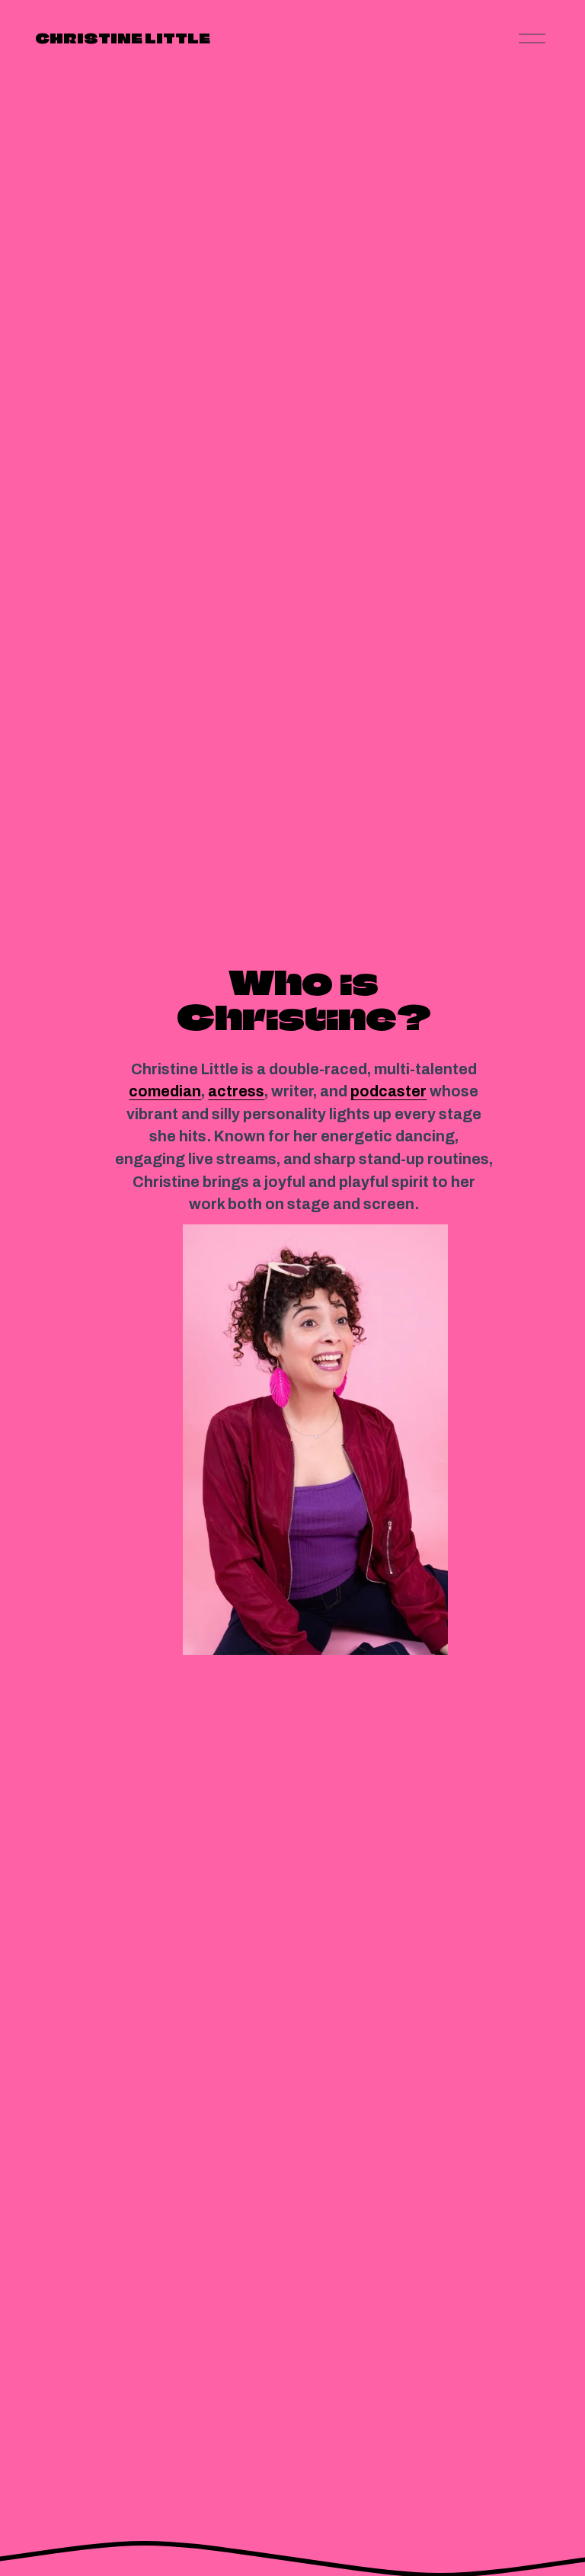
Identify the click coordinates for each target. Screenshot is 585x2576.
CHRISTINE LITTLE (123, 38)
